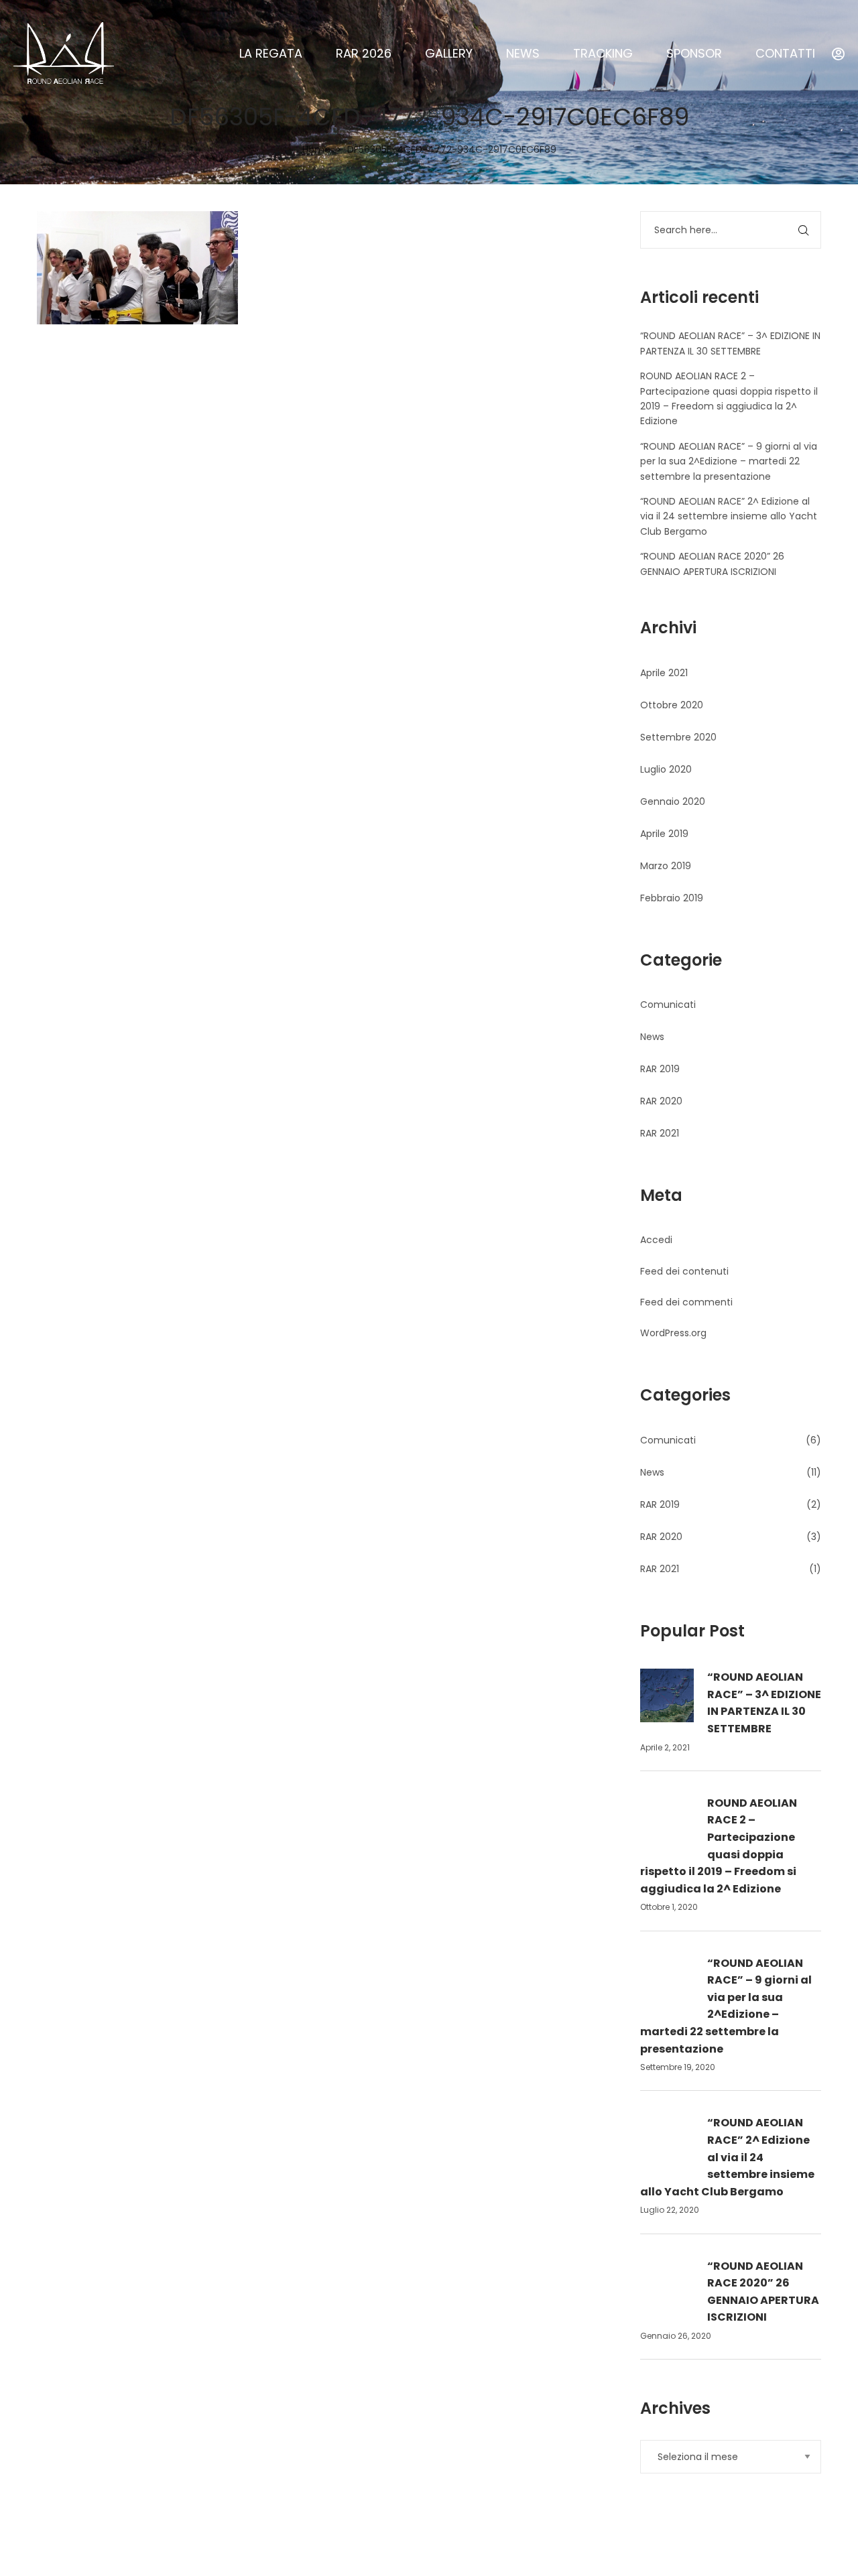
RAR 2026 (364, 53)
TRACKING (603, 53)
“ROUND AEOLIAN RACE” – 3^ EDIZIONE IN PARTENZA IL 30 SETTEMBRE (764, 1703)
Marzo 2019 (666, 866)
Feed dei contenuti (684, 1271)
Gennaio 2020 (673, 801)
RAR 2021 (660, 1133)
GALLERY (449, 53)
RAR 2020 (661, 1101)
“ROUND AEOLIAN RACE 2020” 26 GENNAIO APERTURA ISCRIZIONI (763, 2292)
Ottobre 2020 (672, 705)
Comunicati (668, 1005)
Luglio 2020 (666, 769)
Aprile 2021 (664, 673)
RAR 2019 (660, 1069)
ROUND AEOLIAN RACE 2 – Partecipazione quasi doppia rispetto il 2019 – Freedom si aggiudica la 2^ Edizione (719, 1846)
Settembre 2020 (678, 737)
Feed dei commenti (686, 1302)
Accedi (656, 1240)
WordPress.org (673, 1333)
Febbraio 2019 (672, 898)
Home (316, 149)
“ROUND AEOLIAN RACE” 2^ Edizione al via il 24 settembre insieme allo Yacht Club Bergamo (729, 516)
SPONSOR (694, 53)
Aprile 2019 (664, 834)
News (652, 1037)
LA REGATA (271, 53)
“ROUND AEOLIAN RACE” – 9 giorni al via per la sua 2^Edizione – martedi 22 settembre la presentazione (729, 461)
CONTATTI (785, 53)
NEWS (523, 53)
